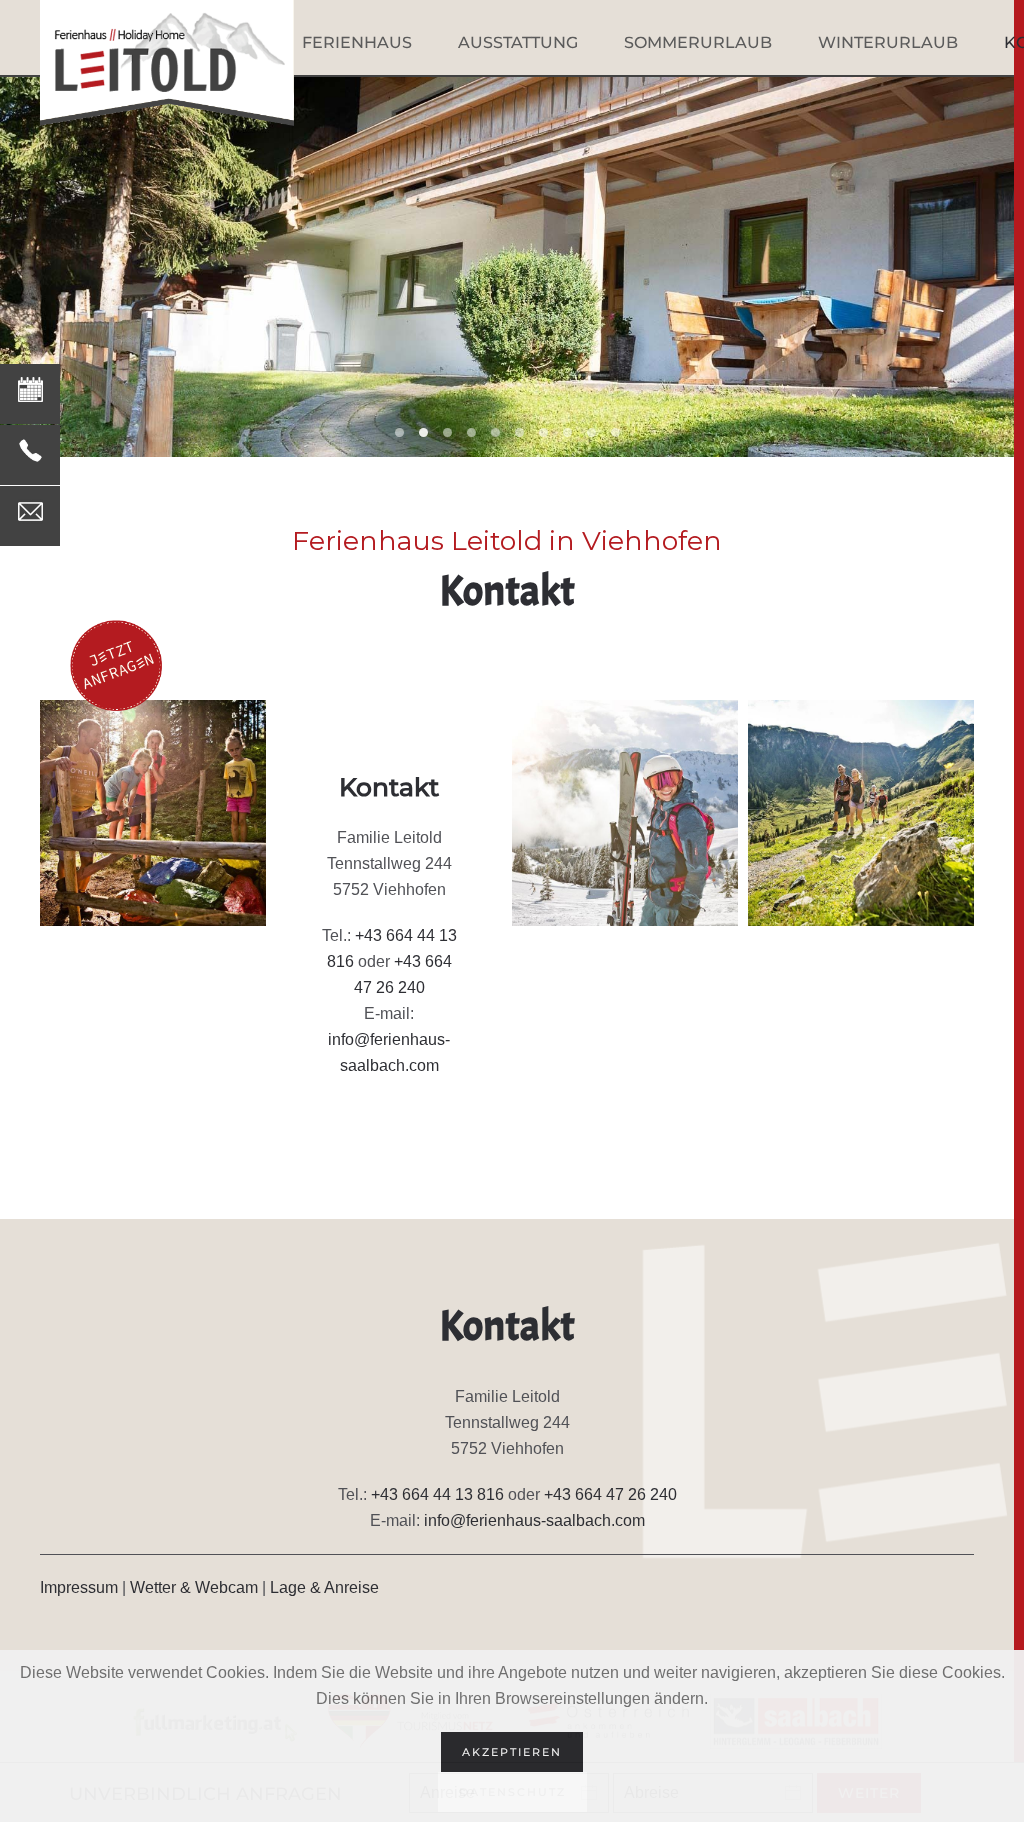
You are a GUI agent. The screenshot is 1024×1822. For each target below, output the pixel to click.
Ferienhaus (357, 42)
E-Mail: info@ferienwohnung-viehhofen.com (155, 498)
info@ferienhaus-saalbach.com (534, 1520)
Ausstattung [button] (518, 42)
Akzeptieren (512, 1752)
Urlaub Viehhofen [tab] (615, 432)
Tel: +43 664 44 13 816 (81, 437)
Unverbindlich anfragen (83, 376)
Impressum (79, 1587)
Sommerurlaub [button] (698, 42)
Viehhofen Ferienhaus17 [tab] (447, 432)
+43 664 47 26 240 (610, 1494)
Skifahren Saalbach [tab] (519, 432)
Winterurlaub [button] (888, 42)
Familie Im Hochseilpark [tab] (495, 432)
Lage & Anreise (324, 1587)
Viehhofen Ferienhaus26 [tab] (471, 432)
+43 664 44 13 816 (437, 1494)
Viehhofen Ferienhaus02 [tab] (399, 432)
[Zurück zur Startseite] (167, 63)
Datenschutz (512, 1792)
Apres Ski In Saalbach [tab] (591, 432)
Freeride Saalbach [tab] (543, 432)
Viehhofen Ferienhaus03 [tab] (423, 432)
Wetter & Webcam (194, 1587)
